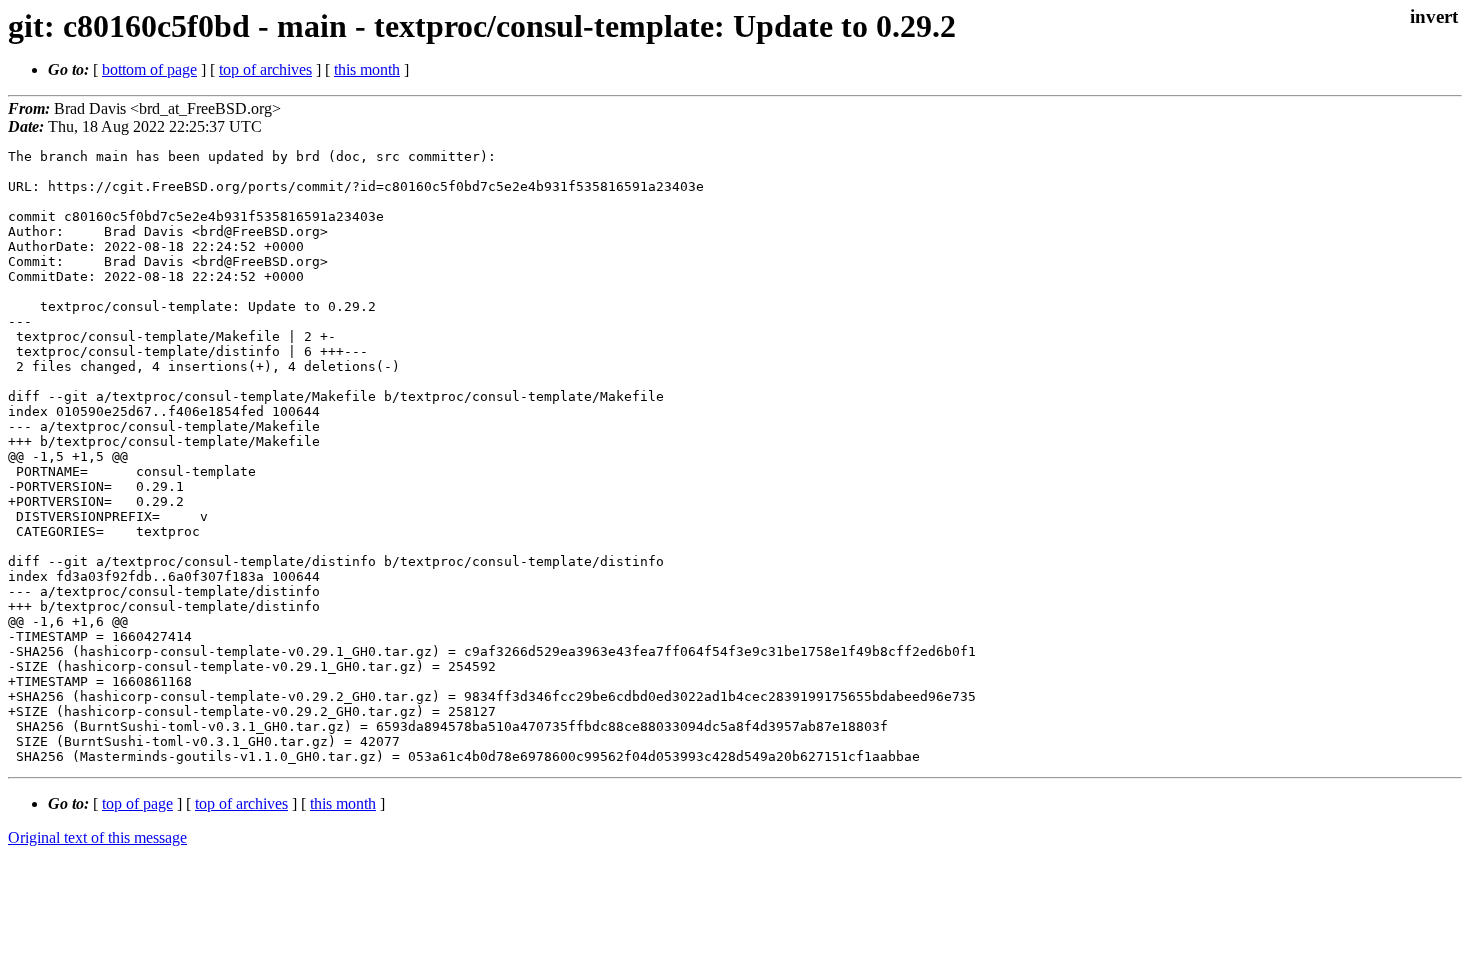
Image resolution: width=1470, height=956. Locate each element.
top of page (137, 803)
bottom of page (149, 69)
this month (367, 69)
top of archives (265, 69)
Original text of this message (97, 837)
